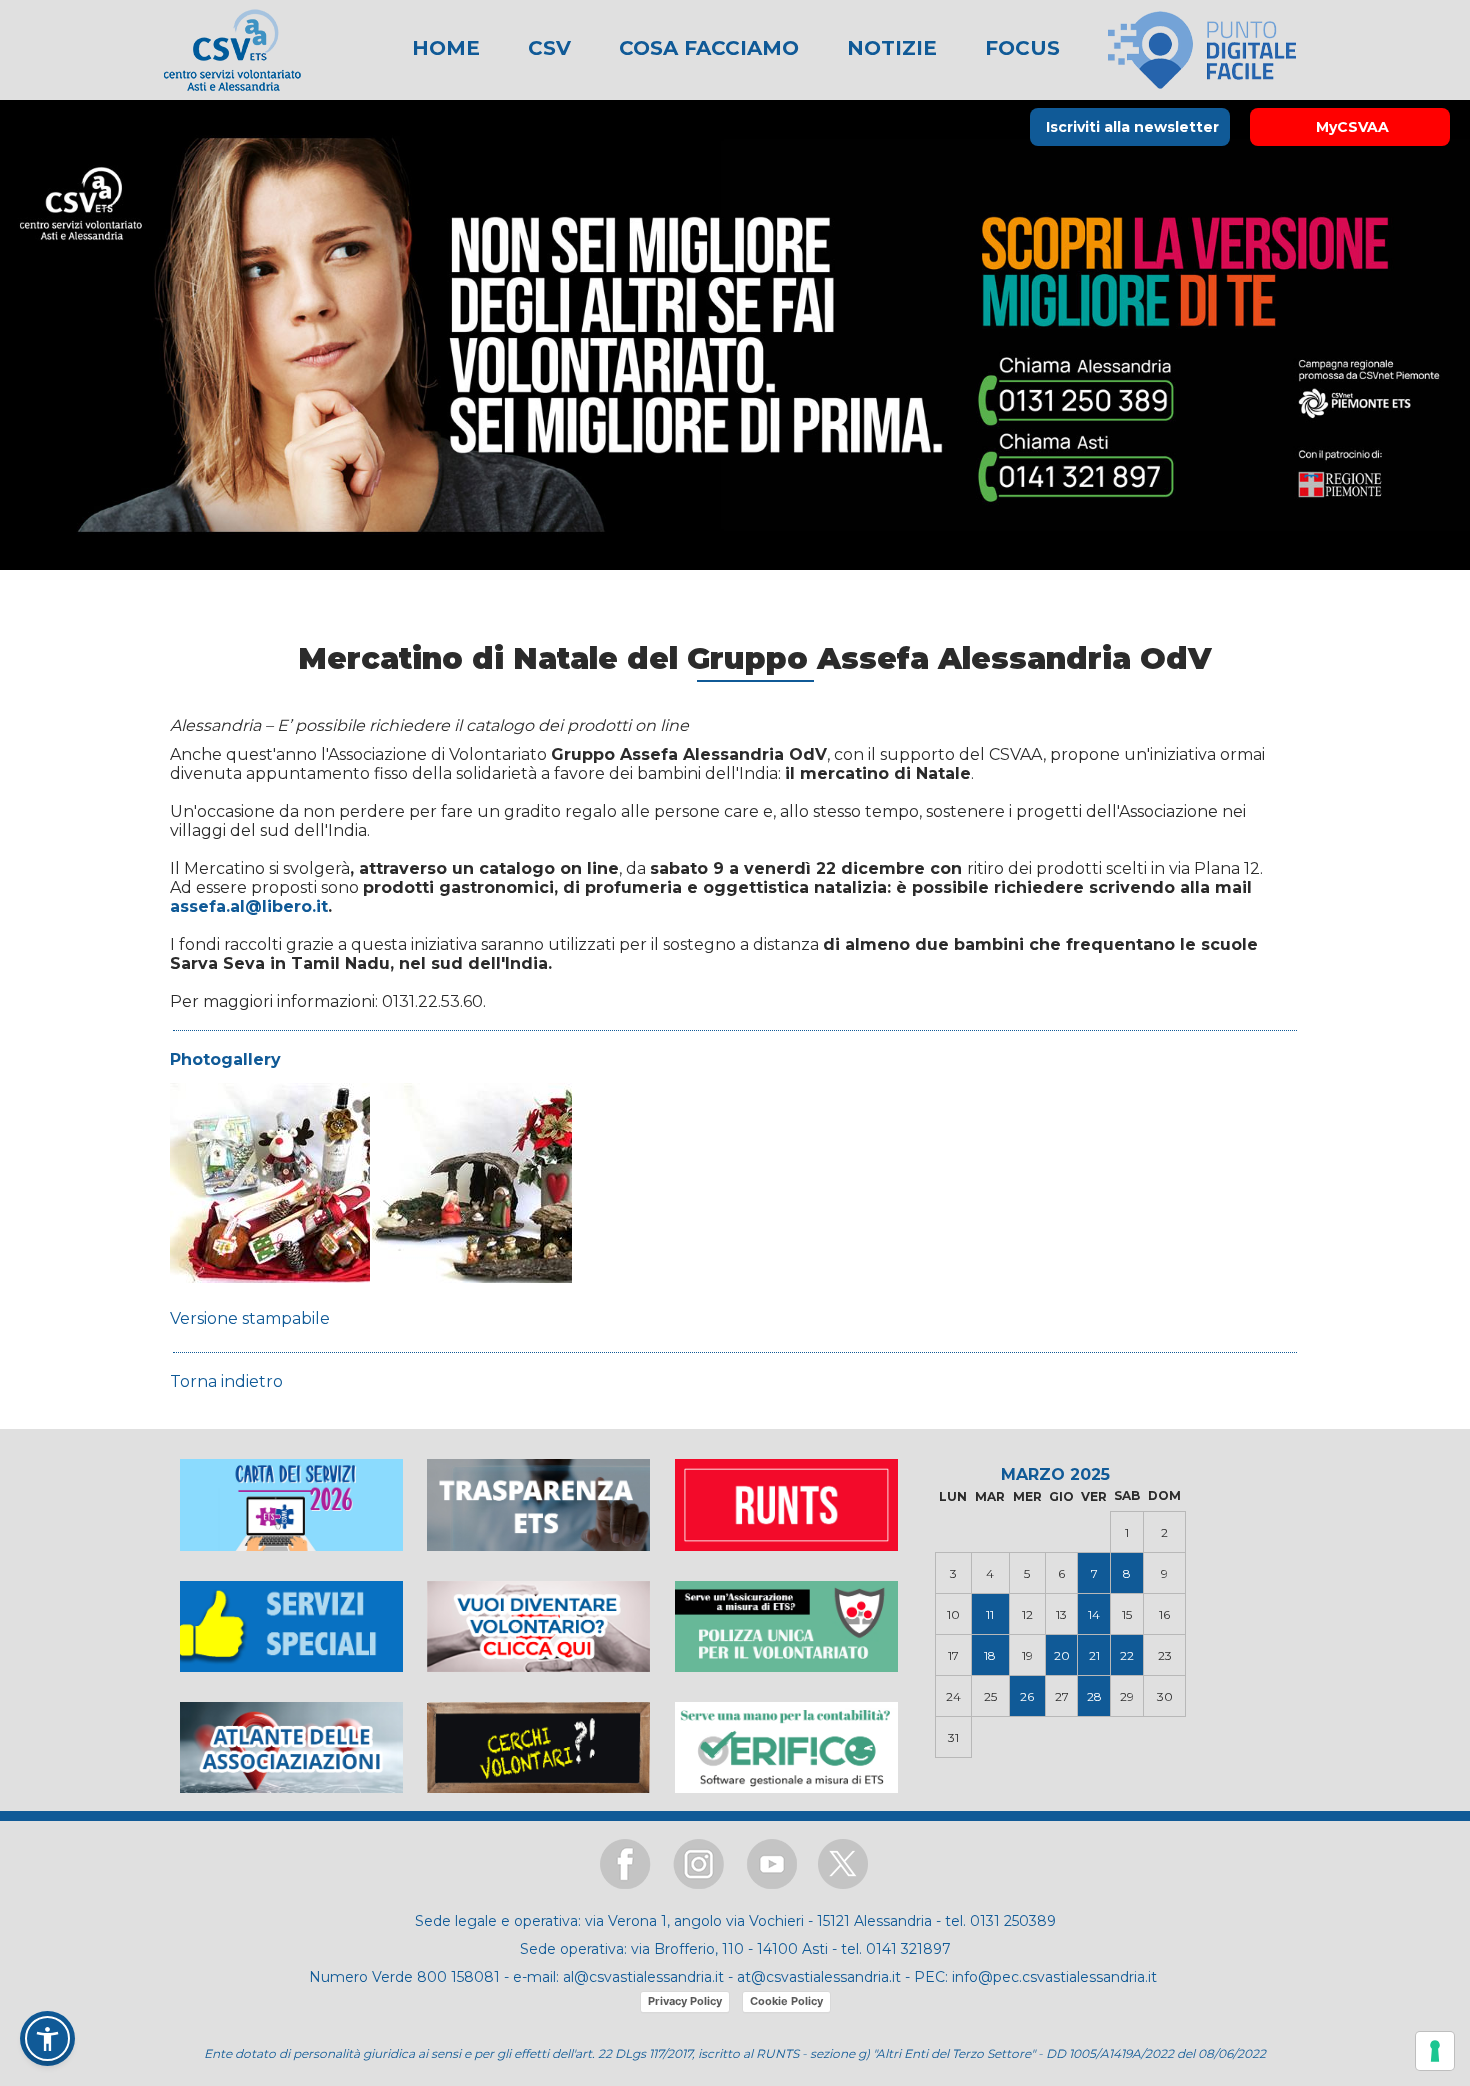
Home (446, 48)
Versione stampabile (250, 1318)
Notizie (889, 48)
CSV (546, 48)
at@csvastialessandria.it (819, 1977)
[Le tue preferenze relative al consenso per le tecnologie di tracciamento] (1435, 2051)
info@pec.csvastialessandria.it (1054, 1977)
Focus (1019, 48)
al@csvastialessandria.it (643, 1977)
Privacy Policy (685, 2001)
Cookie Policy (786, 2001)
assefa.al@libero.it (249, 906)
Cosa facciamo (706, 48)
